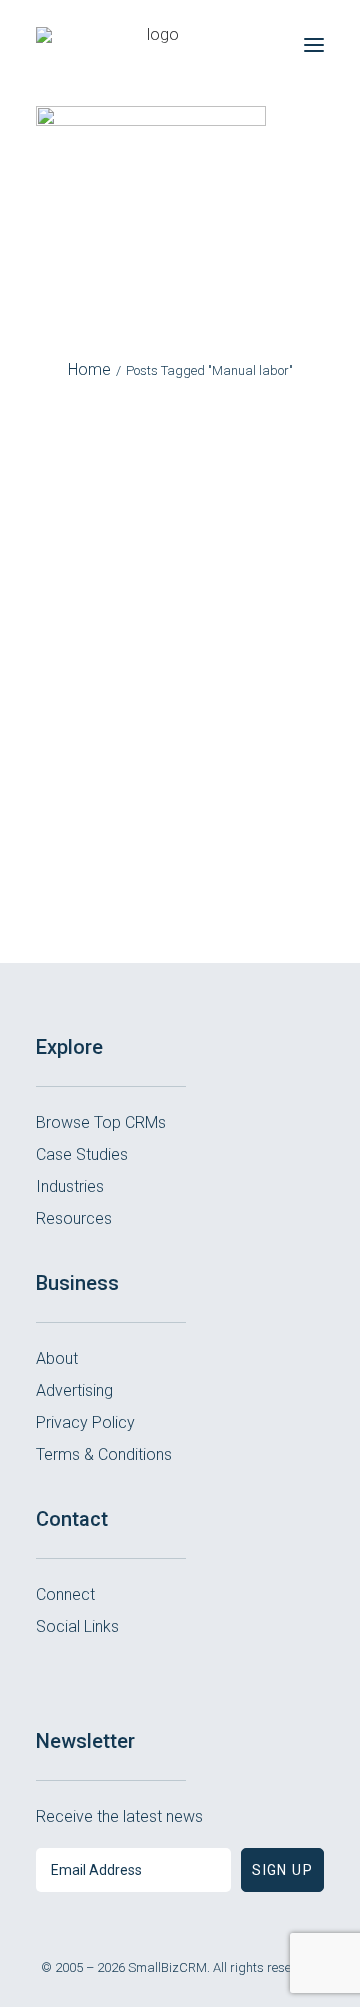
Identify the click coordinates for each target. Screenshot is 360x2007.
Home (89, 369)
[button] (314, 44)
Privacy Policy (85, 1422)
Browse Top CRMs (101, 1122)
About (57, 1358)
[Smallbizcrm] (155, 44)
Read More (180, 849)
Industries (70, 1186)
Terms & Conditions (104, 1454)
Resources (74, 1218)
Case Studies (82, 1154)
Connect (65, 1594)
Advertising (74, 1390)
